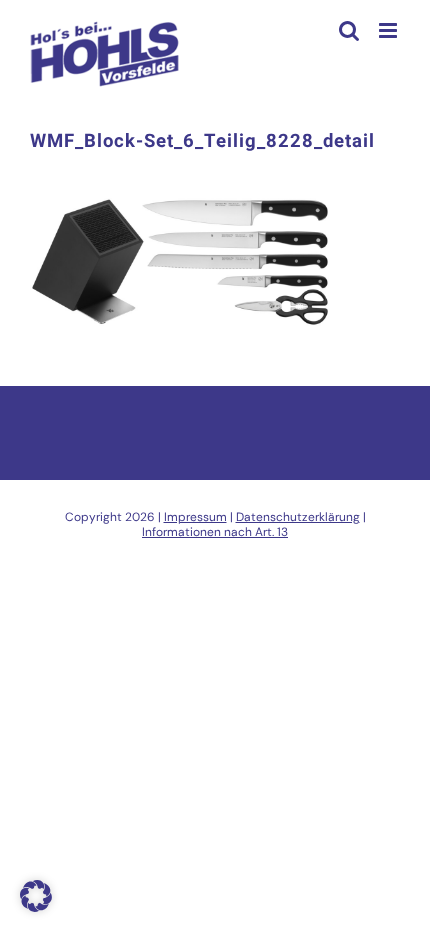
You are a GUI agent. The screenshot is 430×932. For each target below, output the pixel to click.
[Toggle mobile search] (349, 30)
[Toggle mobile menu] (389, 30)
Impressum (195, 517)
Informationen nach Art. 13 (215, 532)
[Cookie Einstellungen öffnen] (36, 906)
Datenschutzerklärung (298, 517)
